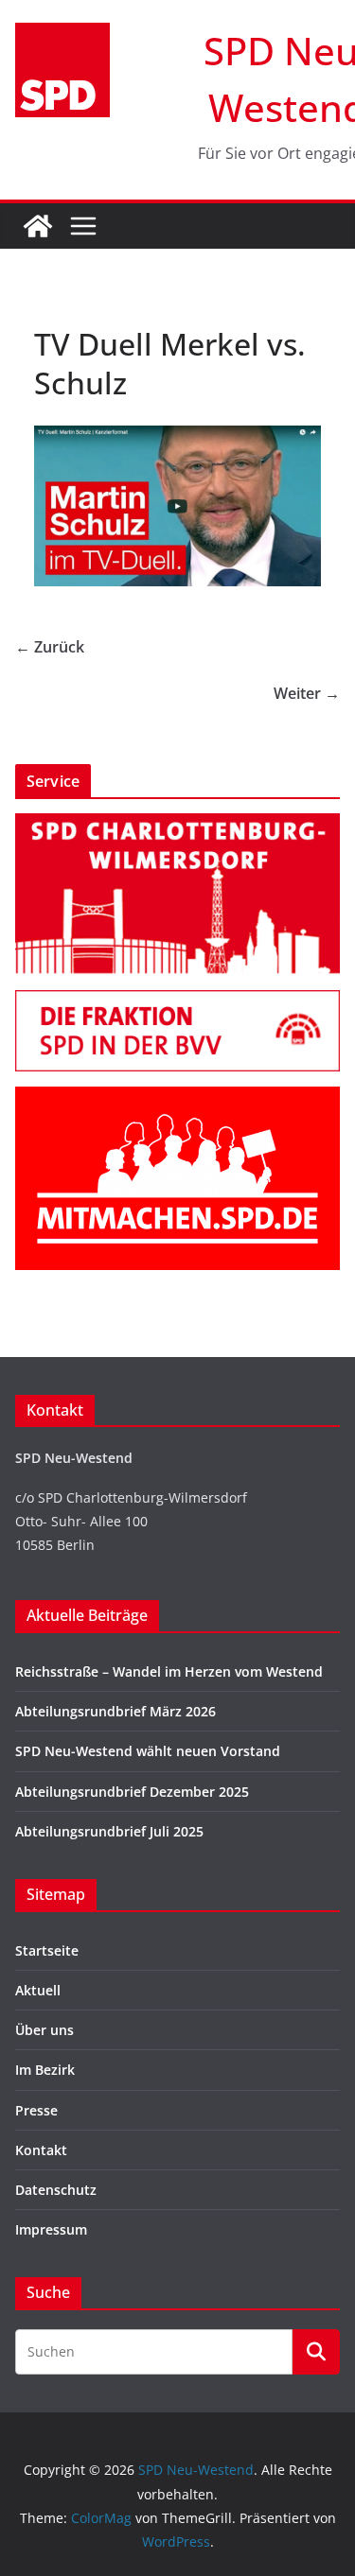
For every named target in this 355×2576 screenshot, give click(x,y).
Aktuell (38, 1990)
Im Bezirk (45, 2070)
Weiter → (307, 693)
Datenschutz (56, 2190)
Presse (36, 2110)
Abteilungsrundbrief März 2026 (115, 1711)
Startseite (47, 1950)
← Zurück (50, 647)
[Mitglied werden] (177, 1098)
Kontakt (41, 2150)
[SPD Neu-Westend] (38, 226)
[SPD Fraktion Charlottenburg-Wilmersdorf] (177, 1002)
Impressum (51, 2229)
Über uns (44, 2030)
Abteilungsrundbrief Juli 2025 (109, 1831)
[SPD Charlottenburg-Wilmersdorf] (177, 825)
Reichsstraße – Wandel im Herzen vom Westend (169, 1671)
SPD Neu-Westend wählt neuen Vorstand (148, 1751)
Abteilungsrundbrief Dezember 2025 (132, 1792)
